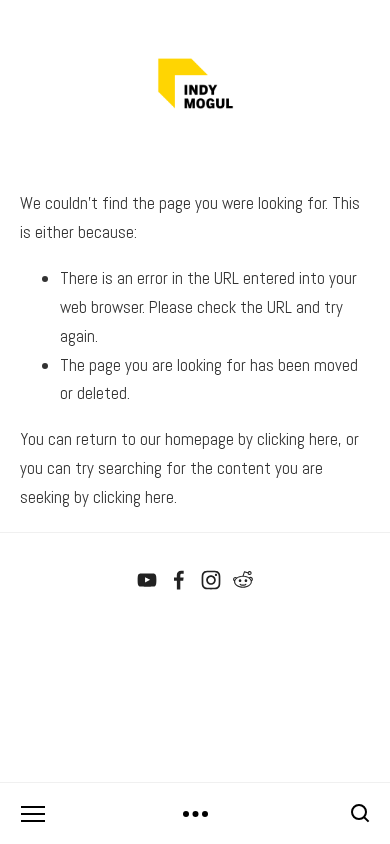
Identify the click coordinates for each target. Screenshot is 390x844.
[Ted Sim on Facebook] (179, 580)
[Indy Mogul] (147, 580)
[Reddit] (243, 580)
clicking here (297, 439)
